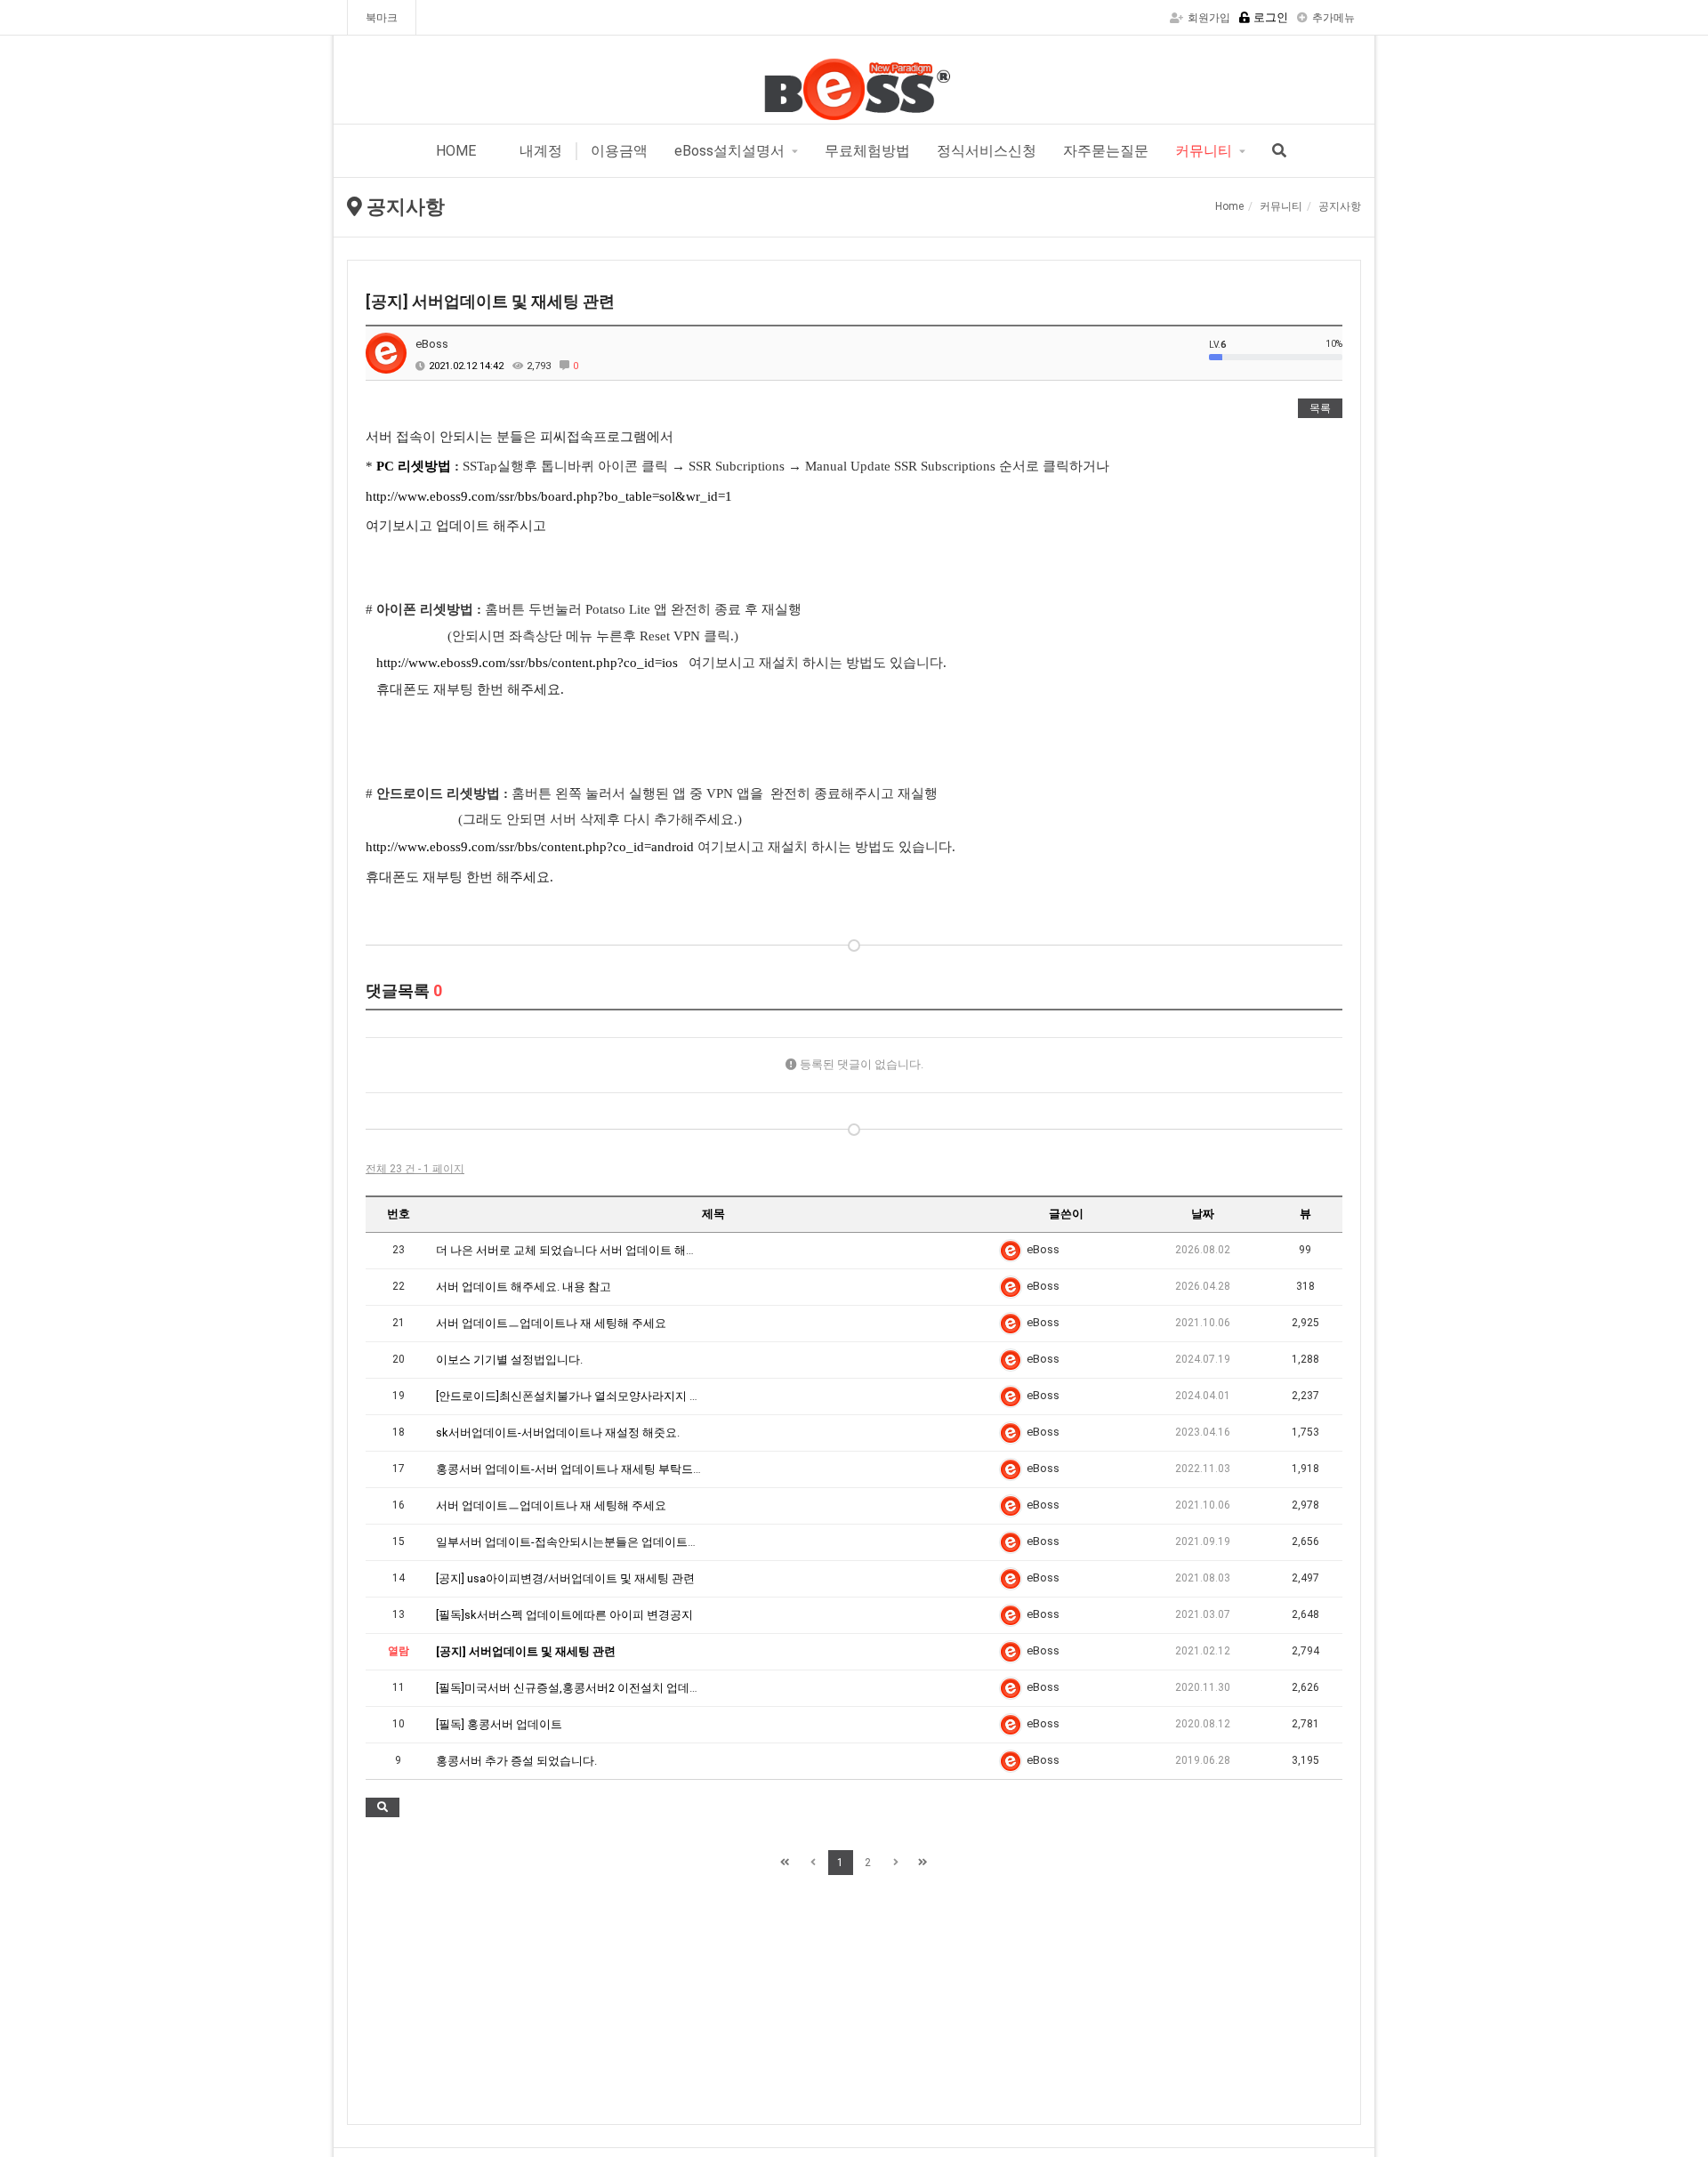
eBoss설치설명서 (729, 151)
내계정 (539, 151)
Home (1229, 206)
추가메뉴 (1333, 18)
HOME (456, 151)
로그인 (1271, 17)
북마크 (382, 18)
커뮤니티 (1204, 151)
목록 (1320, 408)
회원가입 (1209, 18)
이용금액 (619, 151)
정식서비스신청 (987, 151)
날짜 (1203, 1214)
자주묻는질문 (1106, 151)
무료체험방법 (867, 151)
